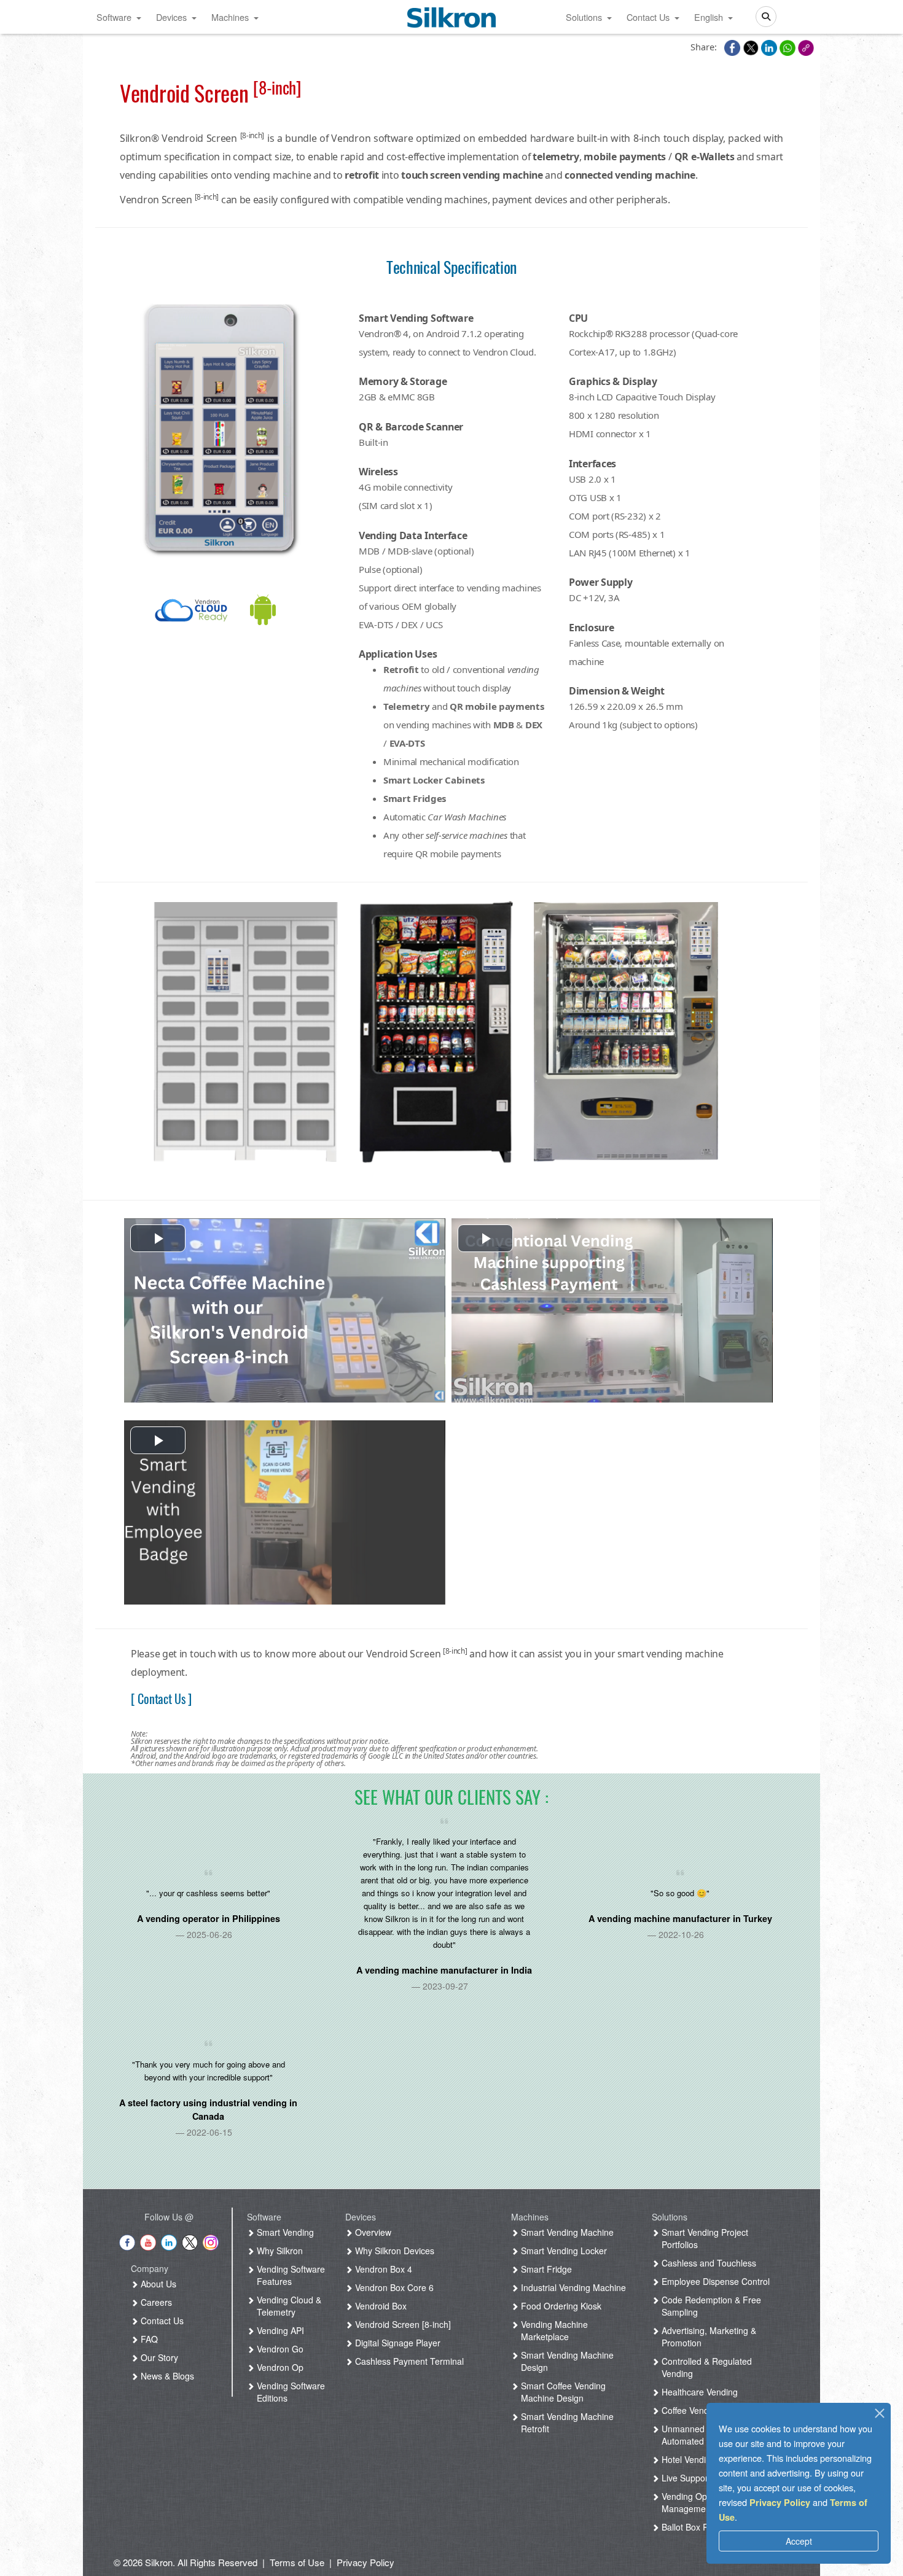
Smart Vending (284, 2232)
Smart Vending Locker (563, 2251)
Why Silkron (279, 2251)
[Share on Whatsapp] (789, 47)
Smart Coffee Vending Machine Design (562, 2392)
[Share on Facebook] (733, 47)
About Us (157, 2284)
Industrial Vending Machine (572, 2287)
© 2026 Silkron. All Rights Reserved (186, 2562)
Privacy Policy (780, 2502)
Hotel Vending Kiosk (699, 2459)
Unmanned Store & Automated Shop (698, 2435)
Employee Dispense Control (714, 2281)
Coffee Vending (690, 2410)
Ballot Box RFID (691, 2527)
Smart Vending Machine (566, 2232)
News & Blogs (166, 2376)
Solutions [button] (584, 17)
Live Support (685, 2478)
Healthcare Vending (698, 2392)
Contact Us (161, 2321)
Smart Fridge (545, 2269)
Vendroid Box (380, 2306)
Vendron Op (279, 2367)
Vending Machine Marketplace (553, 2330)
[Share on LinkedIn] (770, 47)
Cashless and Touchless (708, 2263)
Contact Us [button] (648, 17)
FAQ (148, 2339)
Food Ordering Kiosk (560, 2306)
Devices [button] (171, 17)
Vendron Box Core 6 (393, 2287)
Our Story (158, 2357)
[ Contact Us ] (161, 1699)
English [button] (709, 17)
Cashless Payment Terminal (408, 2361)
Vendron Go (279, 2349)
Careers (155, 2302)
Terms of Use (297, 2562)
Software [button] (114, 17)
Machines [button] (230, 17)
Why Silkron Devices (393, 2251)
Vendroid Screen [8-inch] (402, 2324)
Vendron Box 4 (382, 2269)
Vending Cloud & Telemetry (288, 2306)
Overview (372, 2232)
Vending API (279, 2330)
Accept (799, 2541)
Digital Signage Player (397, 2343)
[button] (158, 1238)
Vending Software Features (290, 2275)
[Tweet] (752, 47)
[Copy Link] (806, 47)
